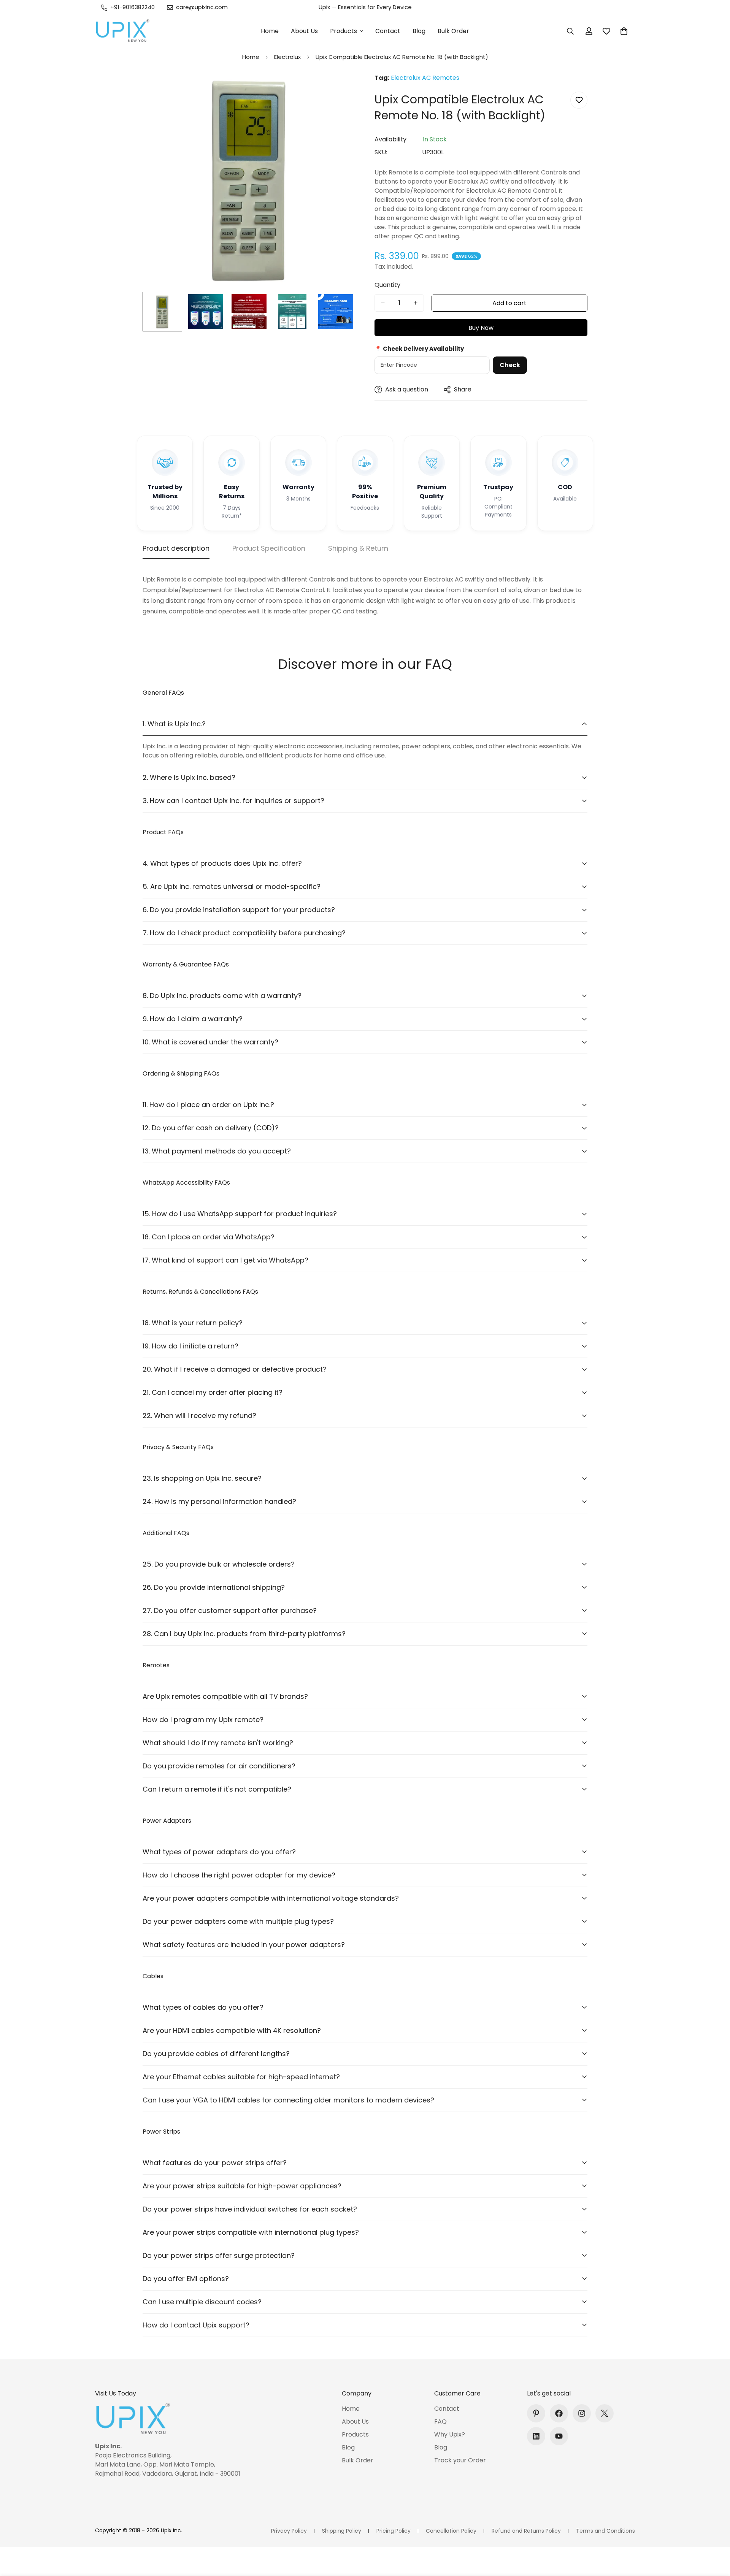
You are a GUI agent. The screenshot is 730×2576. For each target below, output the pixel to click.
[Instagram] (582, 2413)
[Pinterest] (536, 2413)
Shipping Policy (342, 2531)
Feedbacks (365, 508)
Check (510, 365)
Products (344, 31)
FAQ (440, 2422)
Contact (388, 31)
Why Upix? (450, 2434)
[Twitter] (605, 2413)
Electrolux (287, 57)
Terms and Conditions (605, 2531)
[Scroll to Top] (715, 2535)
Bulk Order (453, 31)
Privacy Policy (289, 2531)
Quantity (387, 285)
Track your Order (460, 2460)
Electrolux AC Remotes (425, 78)
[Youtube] (559, 2436)
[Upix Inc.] (123, 31)
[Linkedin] (536, 2436)
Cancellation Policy (451, 2531)
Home (270, 31)
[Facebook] (559, 2413)
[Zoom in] (339, 90)
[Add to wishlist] (579, 100)
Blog (419, 31)
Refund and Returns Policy (526, 2531)
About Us (304, 31)
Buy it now (481, 328)
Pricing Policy (394, 2531)
